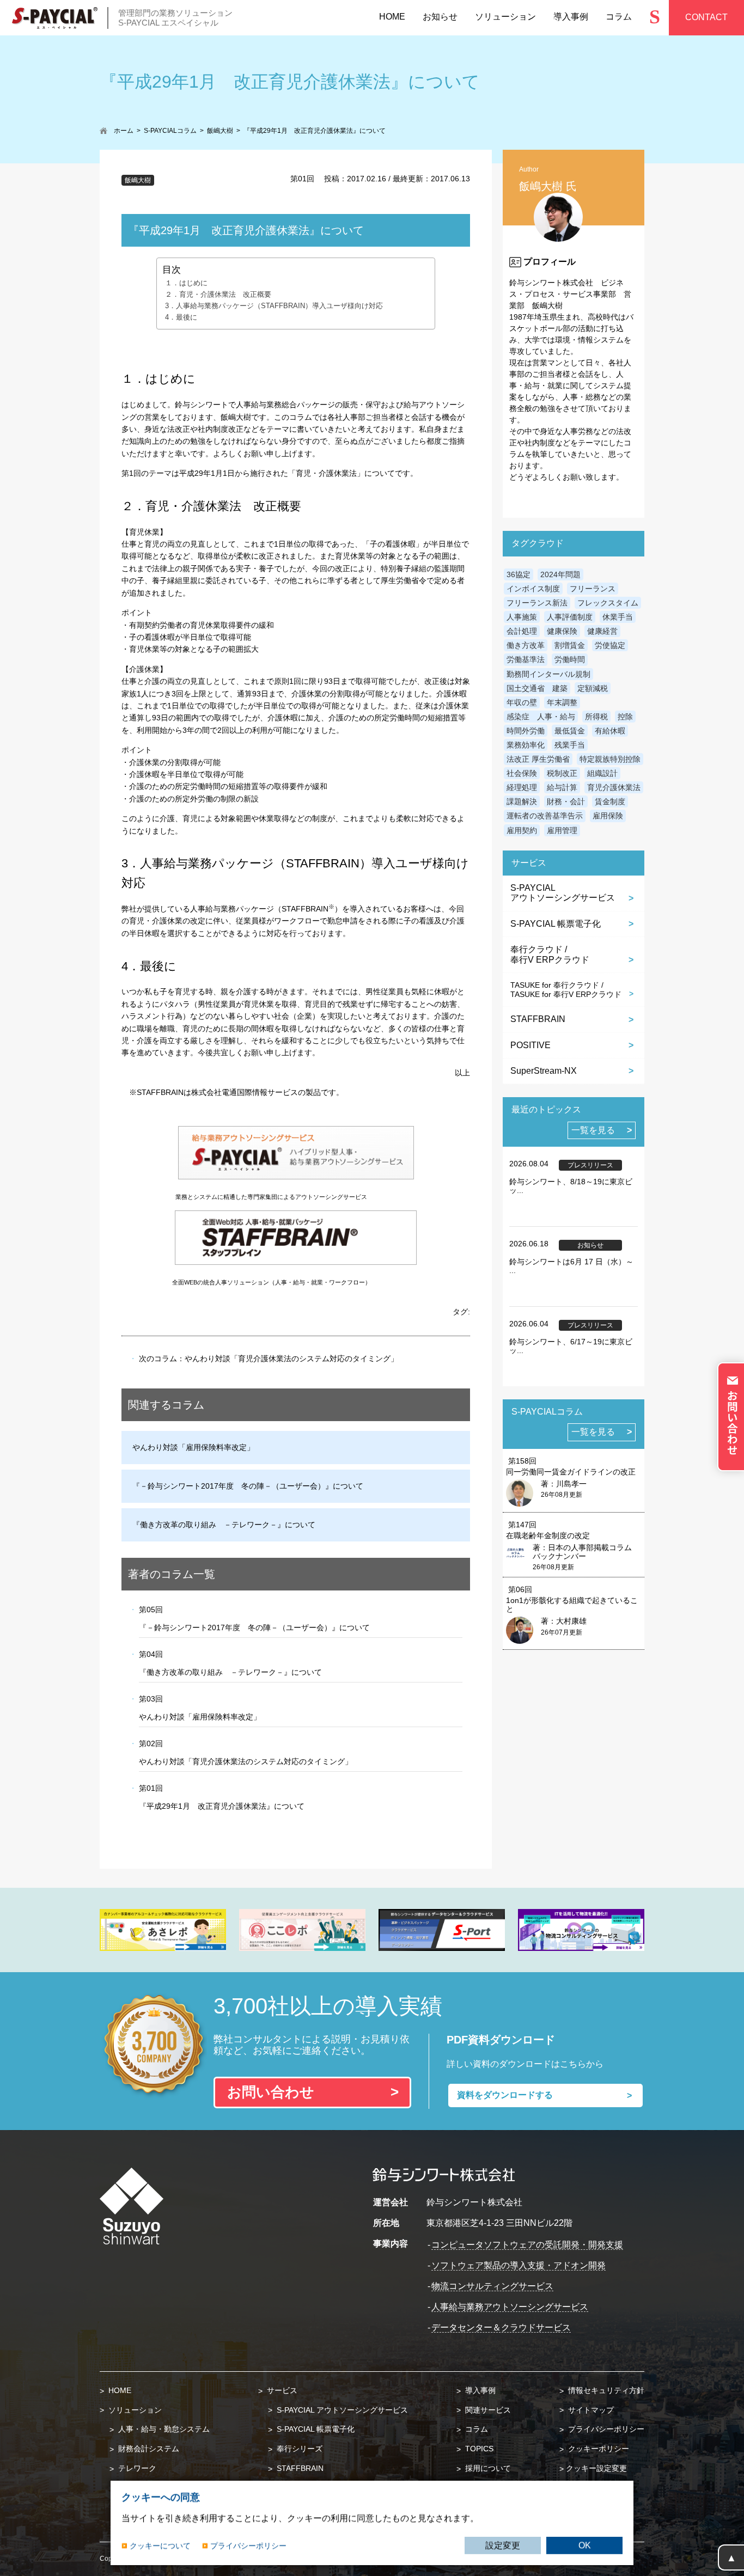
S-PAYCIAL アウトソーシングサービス (341, 2410)
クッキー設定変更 (596, 2468)
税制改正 (562, 773)
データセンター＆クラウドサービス (501, 2327)
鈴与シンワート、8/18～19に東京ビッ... (571, 1186)
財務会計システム (148, 2449)
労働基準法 (526, 659)
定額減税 (593, 688)
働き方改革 (526, 645)
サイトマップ (590, 2410)
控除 (625, 717)
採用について (487, 2468)
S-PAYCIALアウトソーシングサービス (563, 893)
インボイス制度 (533, 589)
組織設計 (602, 773)
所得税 (596, 717)
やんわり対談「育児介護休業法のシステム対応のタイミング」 (291, 1359)
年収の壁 (522, 702)
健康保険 (562, 631)
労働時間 (570, 659)
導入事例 (479, 2390)
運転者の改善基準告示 (545, 816)
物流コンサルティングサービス (492, 2286)
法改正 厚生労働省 (538, 759)
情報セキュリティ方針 (605, 2390)
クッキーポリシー (597, 2449)
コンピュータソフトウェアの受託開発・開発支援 (527, 2245)
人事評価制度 (570, 617)
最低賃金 (570, 731)
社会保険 (522, 773)
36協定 (519, 574)
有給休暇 (610, 731)
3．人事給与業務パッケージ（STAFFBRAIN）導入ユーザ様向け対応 (274, 306)
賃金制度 (610, 801)
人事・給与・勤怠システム (163, 2429)
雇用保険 (608, 816)
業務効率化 (526, 745)
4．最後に (181, 317)
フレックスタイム (608, 603)
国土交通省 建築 (537, 688)
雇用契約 (522, 830)
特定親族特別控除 (610, 759)
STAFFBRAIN (538, 1019)
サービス (281, 2390)
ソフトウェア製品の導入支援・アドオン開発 (519, 2265)
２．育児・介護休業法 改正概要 (218, 295)
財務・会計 (566, 801)
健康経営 (602, 631)
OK (585, 2545)
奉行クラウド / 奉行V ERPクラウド (550, 954)
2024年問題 (560, 574)
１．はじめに (186, 283)
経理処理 (522, 787)
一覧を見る (593, 1130)
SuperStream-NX (544, 1071)
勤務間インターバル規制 (548, 674)
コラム (475, 2429)
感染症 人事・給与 (541, 717)
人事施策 (522, 617)
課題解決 (522, 801)
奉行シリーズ (298, 2449)
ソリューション (134, 2410)
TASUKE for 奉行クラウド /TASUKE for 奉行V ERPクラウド (566, 990)
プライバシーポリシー (605, 2429)
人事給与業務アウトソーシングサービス (510, 2307)
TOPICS (478, 2449)
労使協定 (610, 645)
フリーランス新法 (537, 603)
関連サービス (487, 2410)
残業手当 (570, 745)
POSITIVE (530, 1045)
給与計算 (562, 787)
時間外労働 (526, 731)
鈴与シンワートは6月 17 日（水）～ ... (571, 1266)
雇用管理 (562, 830)
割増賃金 (570, 645)
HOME (119, 2390)
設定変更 (503, 2545)
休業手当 (618, 617)
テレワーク (136, 2468)
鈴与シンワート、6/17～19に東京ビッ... (571, 1346)
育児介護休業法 (614, 787)
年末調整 (562, 702)
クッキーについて (160, 2545)
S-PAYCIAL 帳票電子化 (556, 924)
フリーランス (593, 589)
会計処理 (522, 631)
